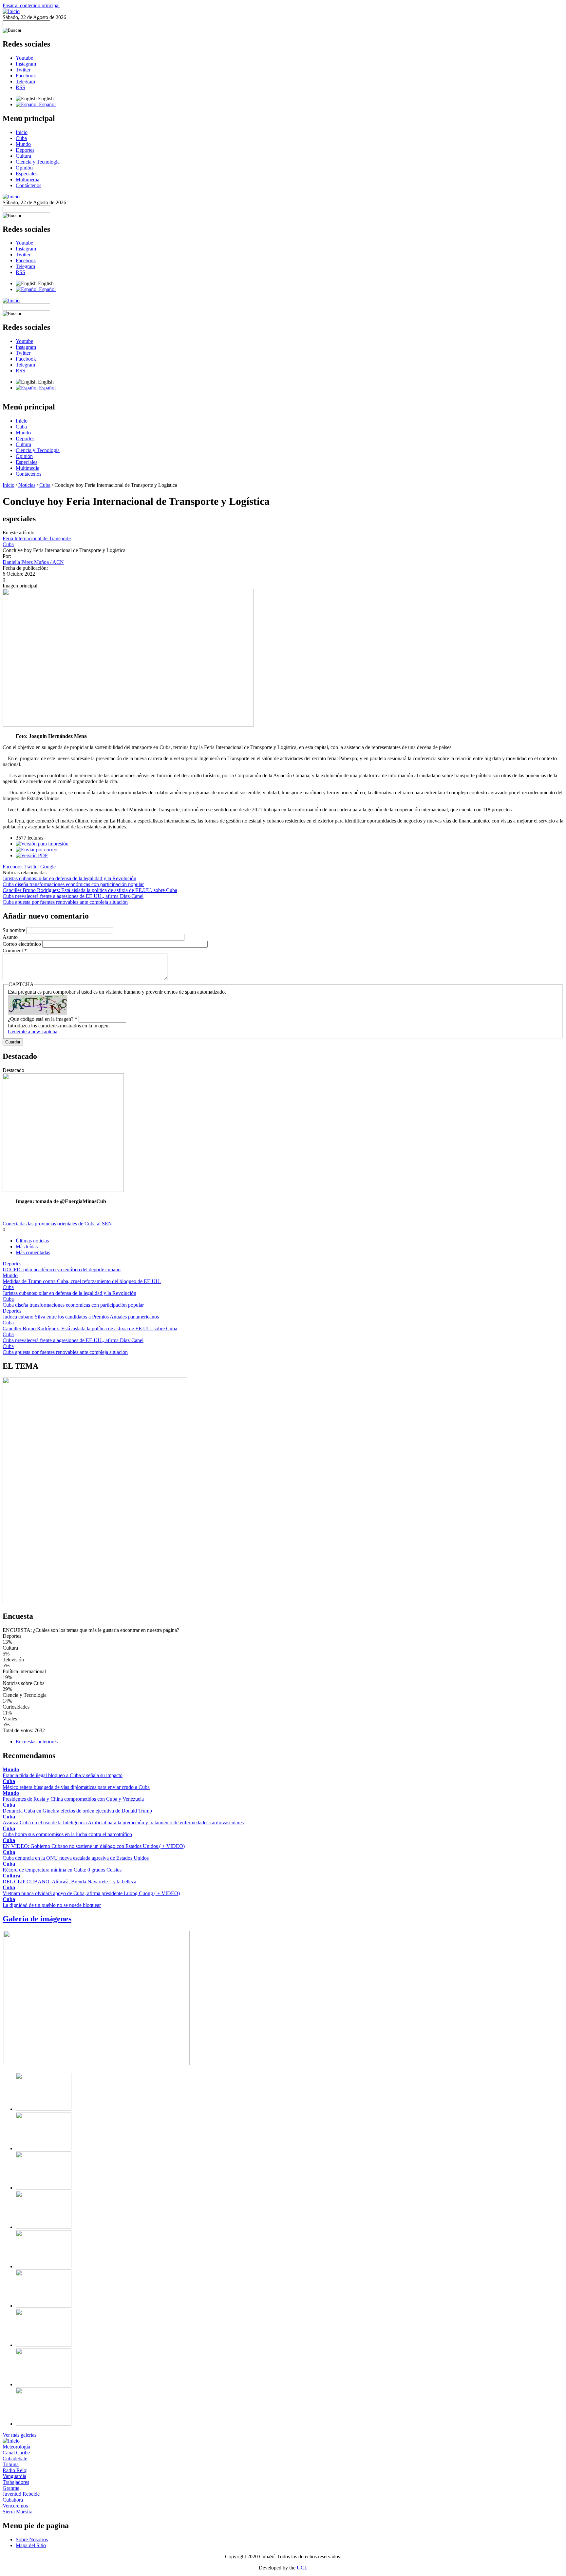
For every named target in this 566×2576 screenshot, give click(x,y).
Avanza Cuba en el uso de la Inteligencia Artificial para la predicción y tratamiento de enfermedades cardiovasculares (123, 1823)
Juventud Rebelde (21, 2494)
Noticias (27, 485)
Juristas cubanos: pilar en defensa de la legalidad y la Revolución (69, 878)
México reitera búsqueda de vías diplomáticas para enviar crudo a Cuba (76, 1787)
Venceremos (15, 2506)
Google (48, 867)
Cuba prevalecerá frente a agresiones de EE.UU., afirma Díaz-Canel (73, 896)
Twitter (23, 70)
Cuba (21, 138)
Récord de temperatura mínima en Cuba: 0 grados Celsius (62, 1870)
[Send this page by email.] (37, 850)
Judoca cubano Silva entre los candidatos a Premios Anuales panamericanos (81, 1317)
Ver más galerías (19, 2435)
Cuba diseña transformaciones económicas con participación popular (73, 884)
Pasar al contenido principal (31, 5)
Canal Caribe (16, 2453)
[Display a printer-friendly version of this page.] (42, 844)
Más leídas (27, 1247)
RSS (20, 87)
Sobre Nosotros (32, 2539)
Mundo (23, 144)
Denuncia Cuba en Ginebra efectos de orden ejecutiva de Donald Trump (77, 1811)
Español (47, 104)
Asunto (11, 937)
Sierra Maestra (18, 2512)
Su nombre (15, 930)
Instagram (26, 64)
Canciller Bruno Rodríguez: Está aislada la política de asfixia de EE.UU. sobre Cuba (90, 890)
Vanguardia (14, 2476)
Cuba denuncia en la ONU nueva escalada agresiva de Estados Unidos (76, 1858)
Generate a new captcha (33, 1031)
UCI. (302, 2568)
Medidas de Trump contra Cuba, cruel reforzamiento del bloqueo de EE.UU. (82, 1281)
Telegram (25, 81)
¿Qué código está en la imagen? (43, 1019)
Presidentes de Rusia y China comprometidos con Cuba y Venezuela (73, 1799)
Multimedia (28, 179)
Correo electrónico (22, 944)
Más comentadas (33, 1252)
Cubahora (13, 2500)
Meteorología (16, 2447)
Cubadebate (15, 2458)
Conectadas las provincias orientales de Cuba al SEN (57, 1224)
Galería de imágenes (37, 1919)
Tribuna (11, 2464)
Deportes (25, 150)
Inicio (22, 132)
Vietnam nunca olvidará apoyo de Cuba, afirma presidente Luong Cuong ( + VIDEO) (91, 1893)
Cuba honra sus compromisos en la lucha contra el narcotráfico (67, 1834)
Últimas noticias (32, 1241)
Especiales (27, 174)
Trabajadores (16, 2482)
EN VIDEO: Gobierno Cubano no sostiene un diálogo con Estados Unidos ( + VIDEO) (94, 1846)
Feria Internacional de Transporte (37, 538)
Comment (15, 951)
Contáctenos (28, 185)
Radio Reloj (15, 2470)
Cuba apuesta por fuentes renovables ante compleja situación (65, 902)
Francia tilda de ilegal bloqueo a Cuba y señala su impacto (63, 1775)
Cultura (23, 156)
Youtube (24, 58)
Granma (11, 2488)
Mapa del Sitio (31, 2545)
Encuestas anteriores (37, 1742)
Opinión (24, 168)
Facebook (26, 76)
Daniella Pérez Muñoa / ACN (33, 562)
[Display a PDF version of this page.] (32, 855)
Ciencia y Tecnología (38, 162)
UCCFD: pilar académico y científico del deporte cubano (62, 1269)
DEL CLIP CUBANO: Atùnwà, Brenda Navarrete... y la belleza (69, 1882)
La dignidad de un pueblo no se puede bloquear (52, 1905)
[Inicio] (11, 11)
